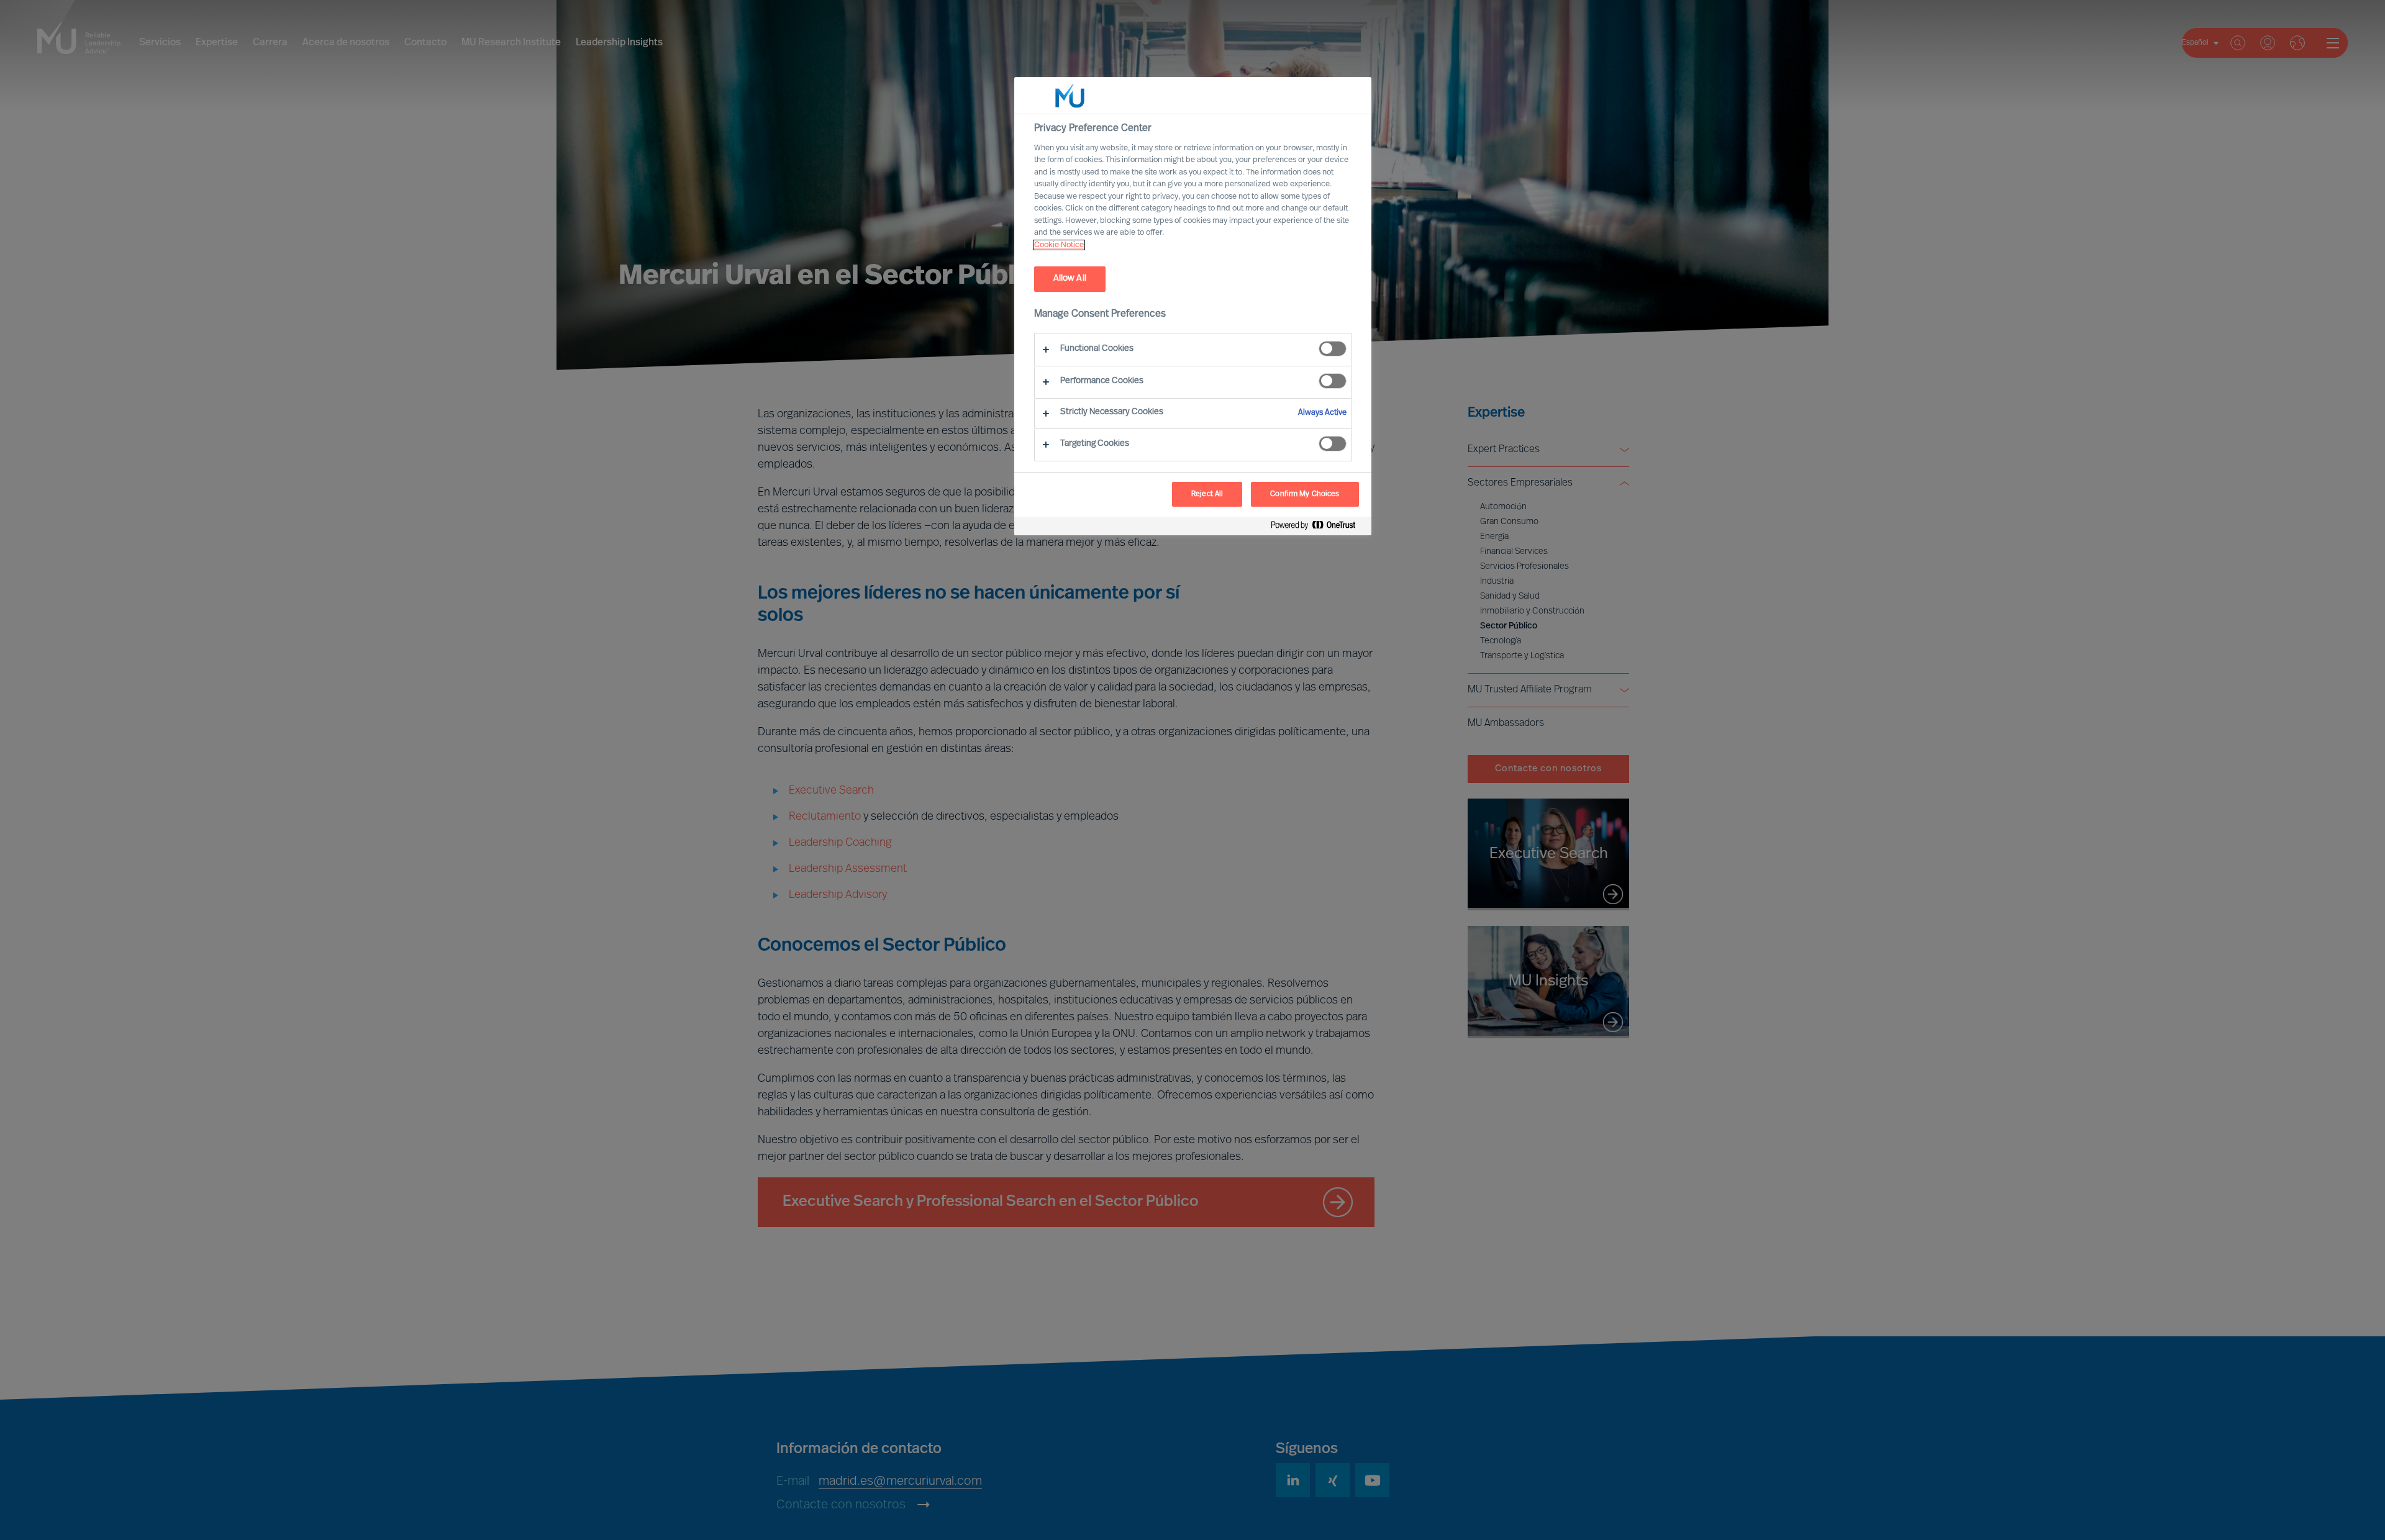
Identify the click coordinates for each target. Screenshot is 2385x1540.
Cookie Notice (1059, 245)
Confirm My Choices (1305, 494)
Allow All (1070, 279)
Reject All (1207, 494)
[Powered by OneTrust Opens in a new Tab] (1318, 528)
